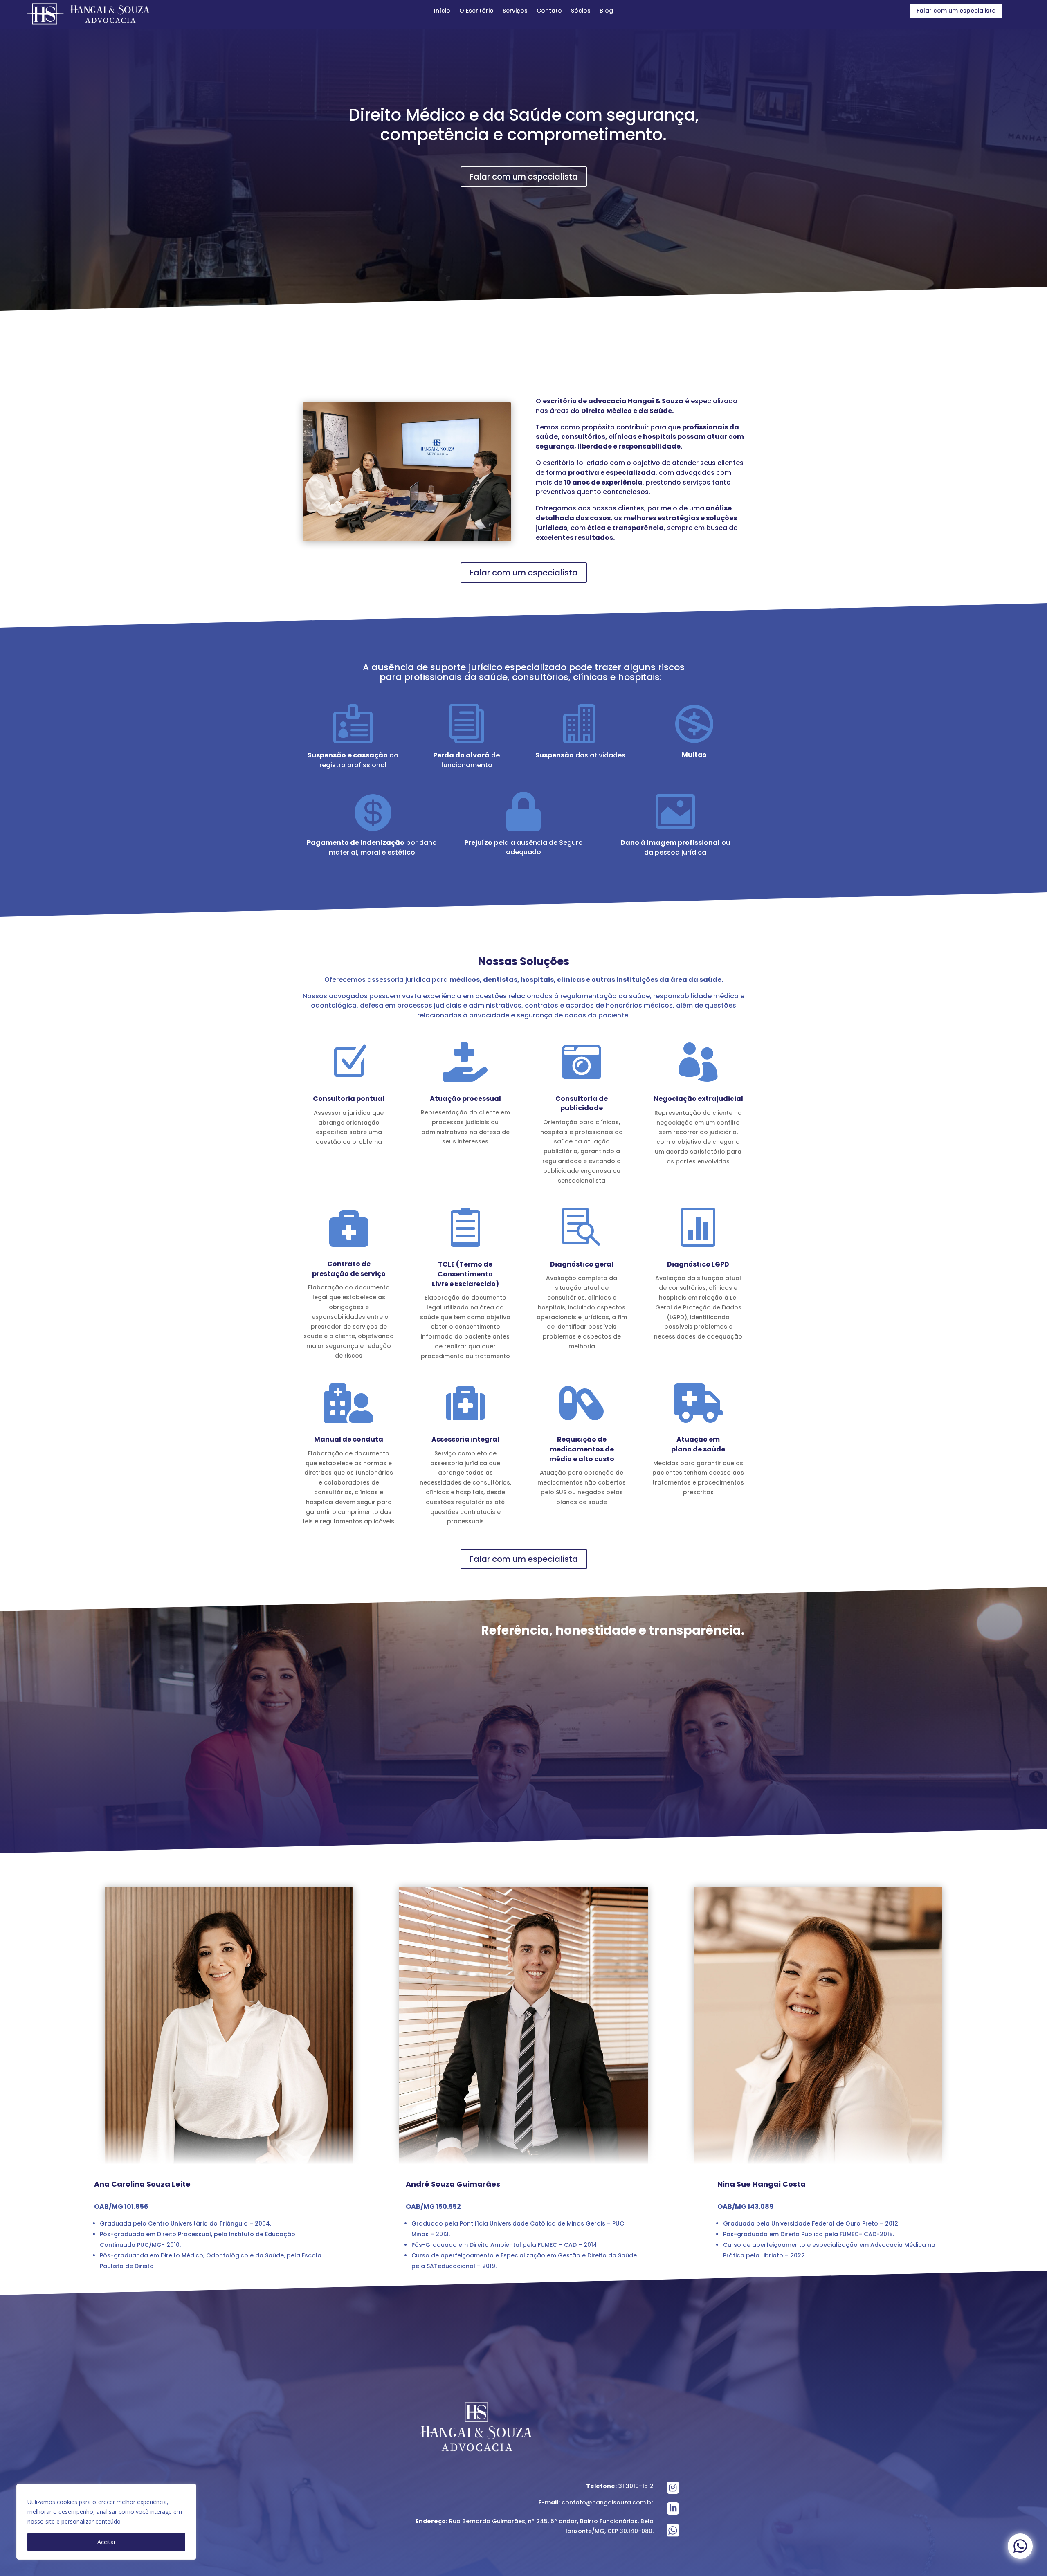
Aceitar (107, 2542)
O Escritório (476, 11)
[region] (106, 2522)
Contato (549, 11)
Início (442, 11)
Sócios (581, 11)
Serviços (515, 11)
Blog (606, 11)
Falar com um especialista (956, 11)
